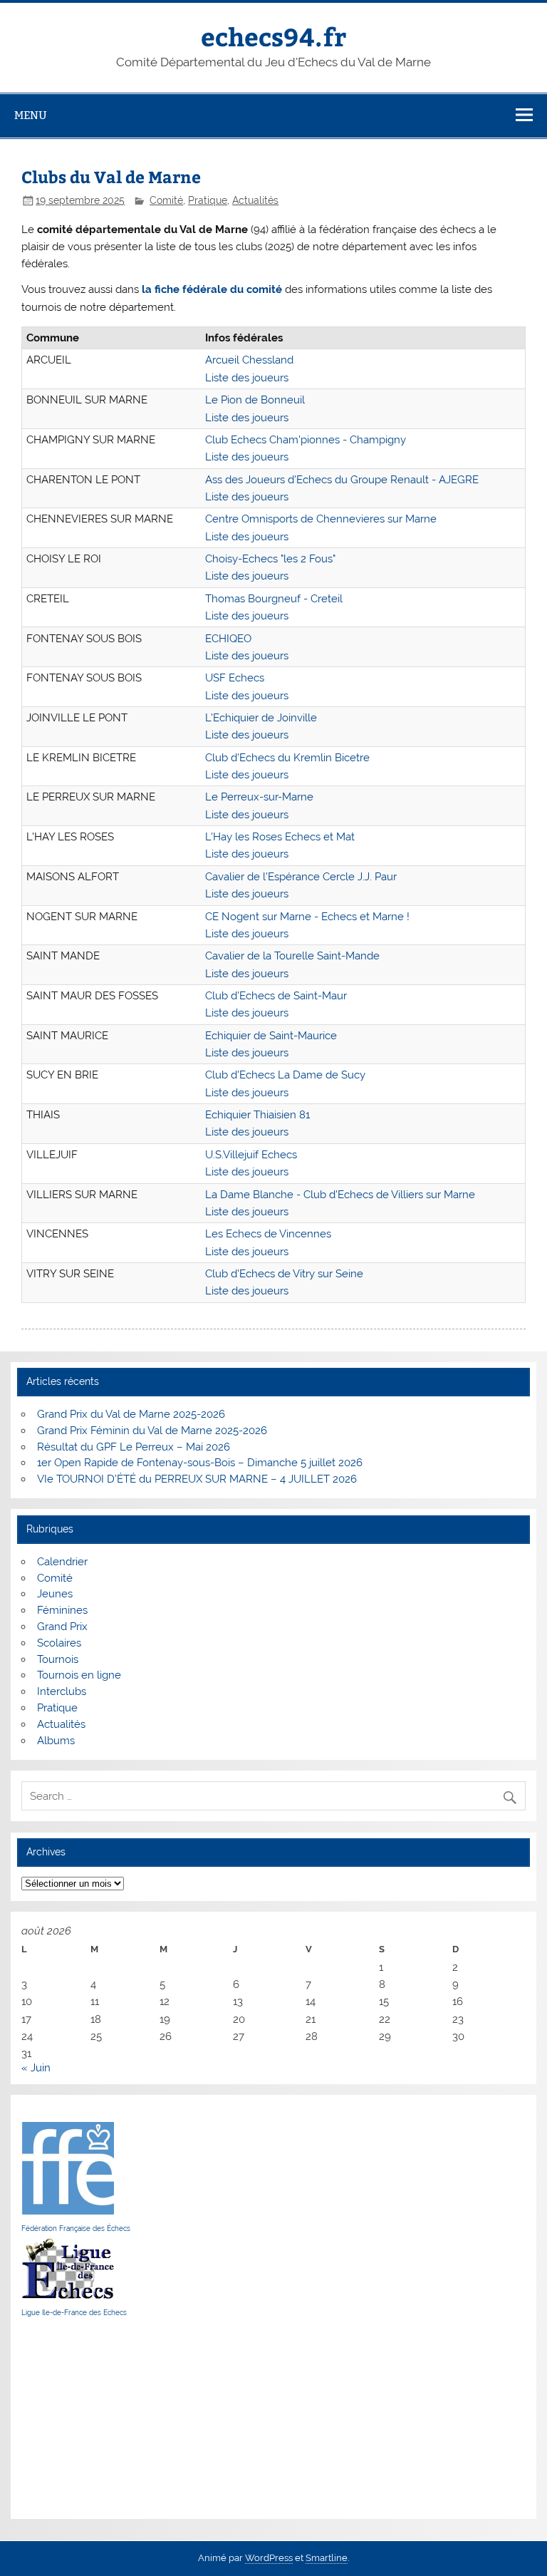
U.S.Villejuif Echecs (251, 1155)
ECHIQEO (228, 639)
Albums (56, 1741)
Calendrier (62, 1562)
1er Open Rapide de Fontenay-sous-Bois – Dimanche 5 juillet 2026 (200, 1463)
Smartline (327, 2558)
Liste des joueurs (247, 378)
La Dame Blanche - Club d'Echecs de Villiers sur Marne (340, 1195)
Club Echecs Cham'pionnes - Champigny (306, 440)
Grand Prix (62, 1627)
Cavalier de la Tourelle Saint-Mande (292, 956)
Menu (31, 115)
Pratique (208, 200)
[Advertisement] (64, 2418)
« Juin (36, 2068)
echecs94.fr (273, 36)
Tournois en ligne (79, 1675)
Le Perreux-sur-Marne (259, 797)
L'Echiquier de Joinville (261, 718)
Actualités (255, 200)
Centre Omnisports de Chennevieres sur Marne (321, 519)
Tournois (58, 1659)
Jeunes (55, 1594)
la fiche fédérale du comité (212, 289)
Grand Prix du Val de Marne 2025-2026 (131, 1414)
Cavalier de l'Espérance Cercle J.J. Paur (301, 877)
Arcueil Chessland (249, 360)
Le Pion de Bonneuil (255, 400)
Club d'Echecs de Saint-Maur (276, 996)
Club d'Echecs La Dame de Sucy (285, 1075)
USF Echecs (235, 678)
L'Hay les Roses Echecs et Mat (280, 837)
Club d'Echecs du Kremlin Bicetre (287, 758)
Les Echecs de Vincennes (268, 1234)
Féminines (62, 1610)
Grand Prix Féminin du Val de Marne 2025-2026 (152, 1431)
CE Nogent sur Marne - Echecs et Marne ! (307, 917)
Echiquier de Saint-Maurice (271, 1036)
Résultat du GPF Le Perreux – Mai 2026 (134, 1447)
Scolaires (59, 1643)
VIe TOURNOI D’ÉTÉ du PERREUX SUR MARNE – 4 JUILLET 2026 (197, 1479)
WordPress (269, 2558)
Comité (166, 200)
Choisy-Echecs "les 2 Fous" (270, 559)
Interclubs (62, 1691)
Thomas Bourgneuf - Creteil (274, 599)
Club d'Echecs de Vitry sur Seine (284, 1274)
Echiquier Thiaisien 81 (257, 1115)
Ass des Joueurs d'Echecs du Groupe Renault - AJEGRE (342, 480)
